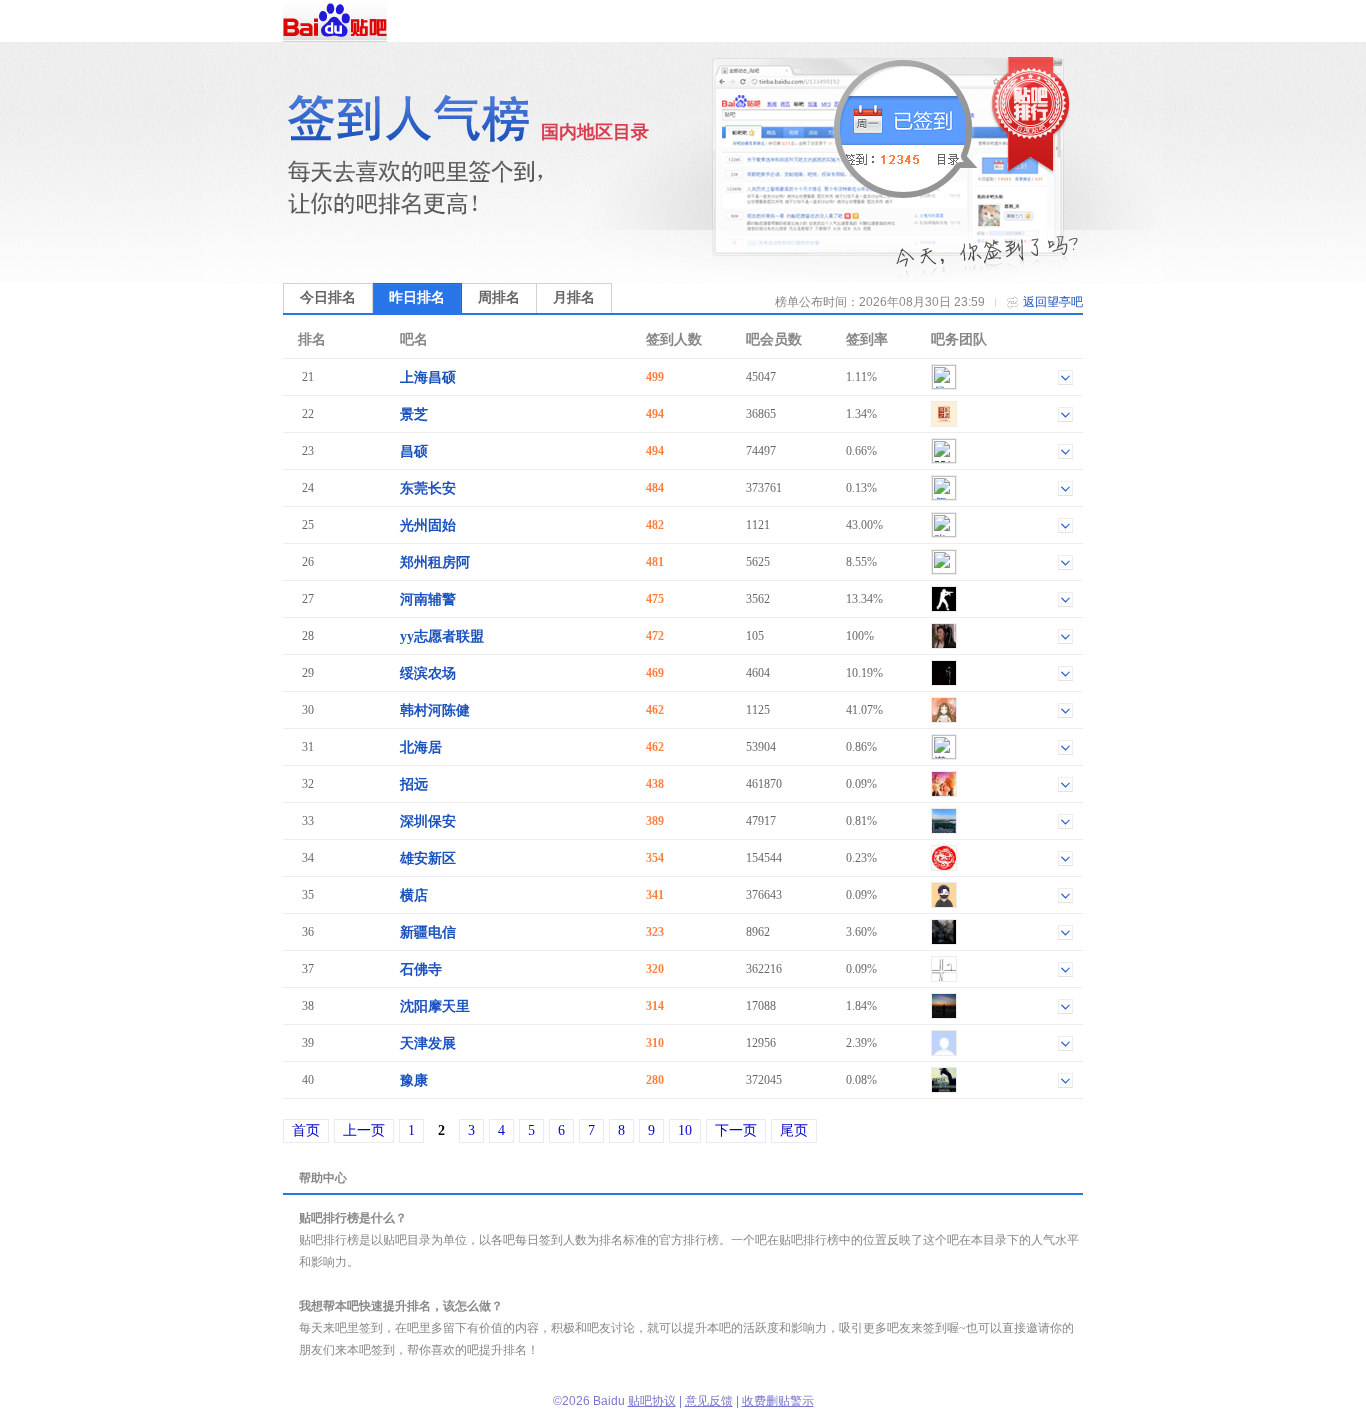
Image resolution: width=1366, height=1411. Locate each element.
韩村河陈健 (435, 710)
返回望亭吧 (1053, 302)
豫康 (414, 1080)
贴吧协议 (652, 1401)
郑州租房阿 (435, 562)
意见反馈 (709, 1401)
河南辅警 (428, 599)
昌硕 (414, 451)
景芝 (414, 414)
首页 (306, 1130)
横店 (414, 895)
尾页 (794, 1130)
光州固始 (428, 525)
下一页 (736, 1130)
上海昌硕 (428, 377)
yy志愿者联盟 (442, 636)
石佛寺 (421, 969)
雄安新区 (428, 858)
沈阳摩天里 (435, 1006)
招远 (414, 784)
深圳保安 (428, 821)
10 (685, 1130)
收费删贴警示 (778, 1401)
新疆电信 (428, 932)
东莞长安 (428, 488)
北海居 (421, 747)
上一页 (364, 1130)
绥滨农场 (428, 673)
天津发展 (428, 1043)
